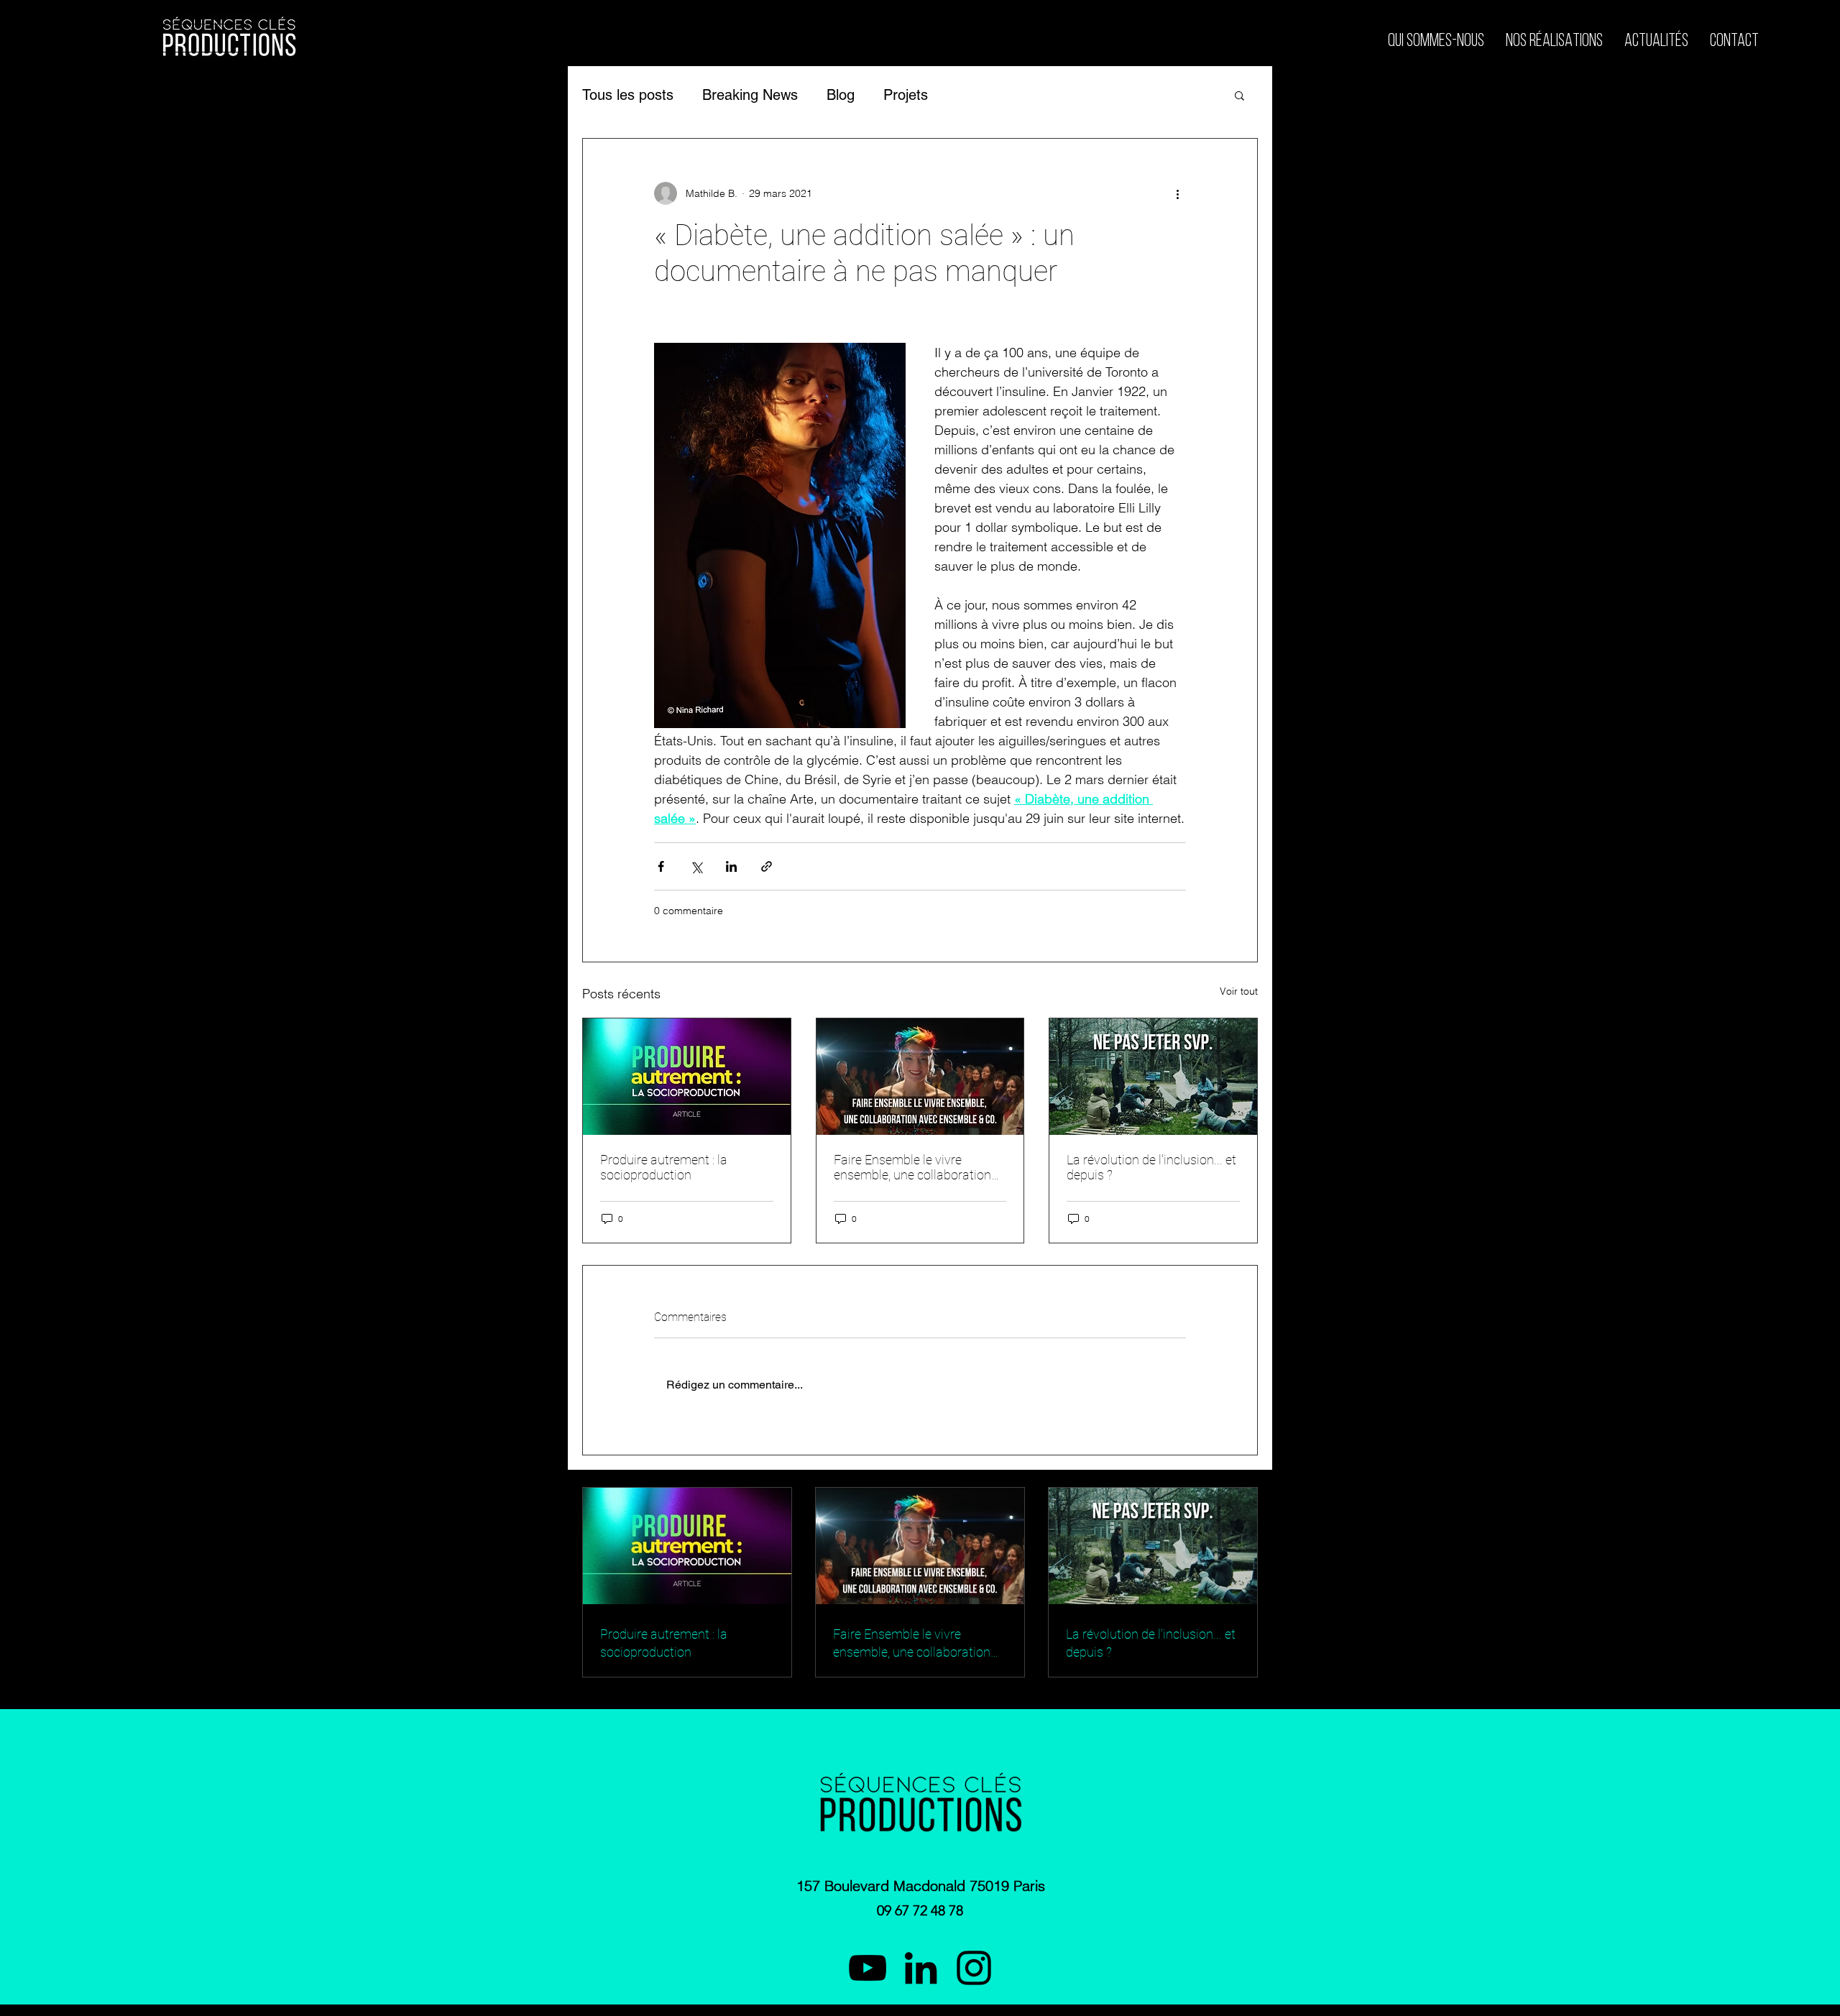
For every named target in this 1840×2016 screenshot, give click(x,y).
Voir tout (1239, 991)
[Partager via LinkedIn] (731, 866)
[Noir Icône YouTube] (868, 1968)
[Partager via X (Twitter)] (696, 866)
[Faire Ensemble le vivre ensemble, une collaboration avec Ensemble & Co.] (920, 1077)
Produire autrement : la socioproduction (664, 1167)
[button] (1239, 95)
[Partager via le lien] (767, 866)
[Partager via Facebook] (661, 866)
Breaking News (750, 95)
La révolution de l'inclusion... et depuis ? (1151, 1167)
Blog (841, 95)
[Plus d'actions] (1177, 193)
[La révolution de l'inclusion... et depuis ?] (1153, 1077)
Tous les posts (628, 95)
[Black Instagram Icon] (974, 1968)
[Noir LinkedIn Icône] (921, 1968)
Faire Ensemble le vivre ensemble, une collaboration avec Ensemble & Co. (912, 1167)
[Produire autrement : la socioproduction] (687, 1077)
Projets (906, 95)
